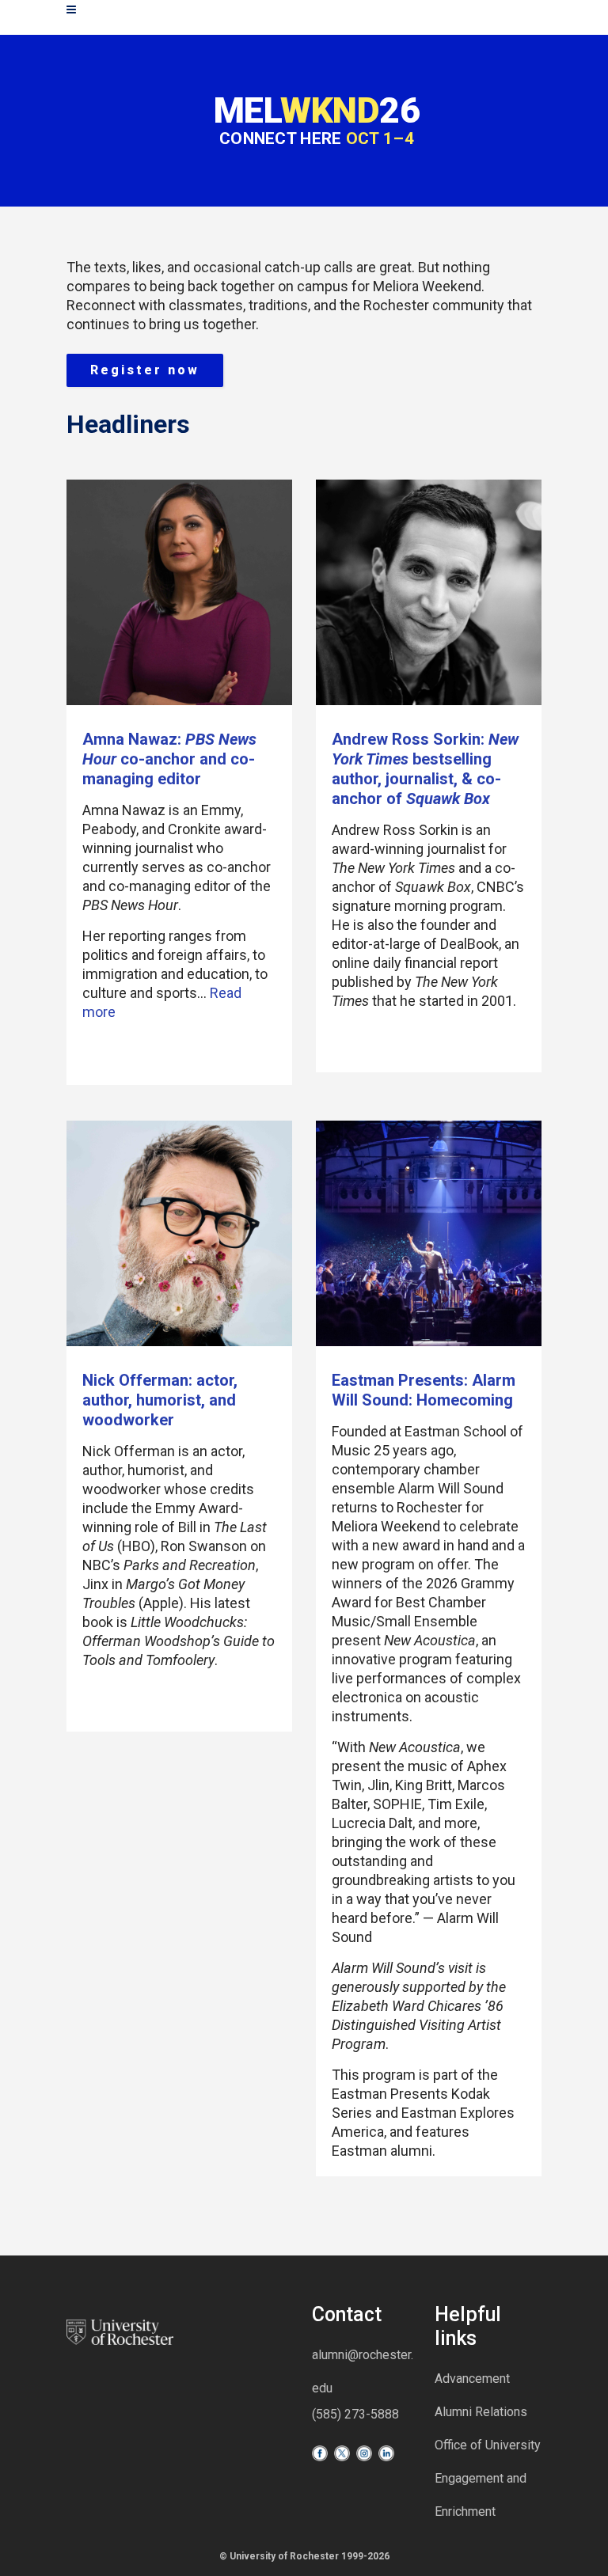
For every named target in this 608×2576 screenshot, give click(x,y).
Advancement (472, 2379)
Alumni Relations (481, 2412)
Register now (145, 370)
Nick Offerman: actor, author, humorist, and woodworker (160, 1400)
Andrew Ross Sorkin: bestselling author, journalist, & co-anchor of (425, 769)
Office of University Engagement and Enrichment (488, 2478)
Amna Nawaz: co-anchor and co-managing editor (169, 759)
